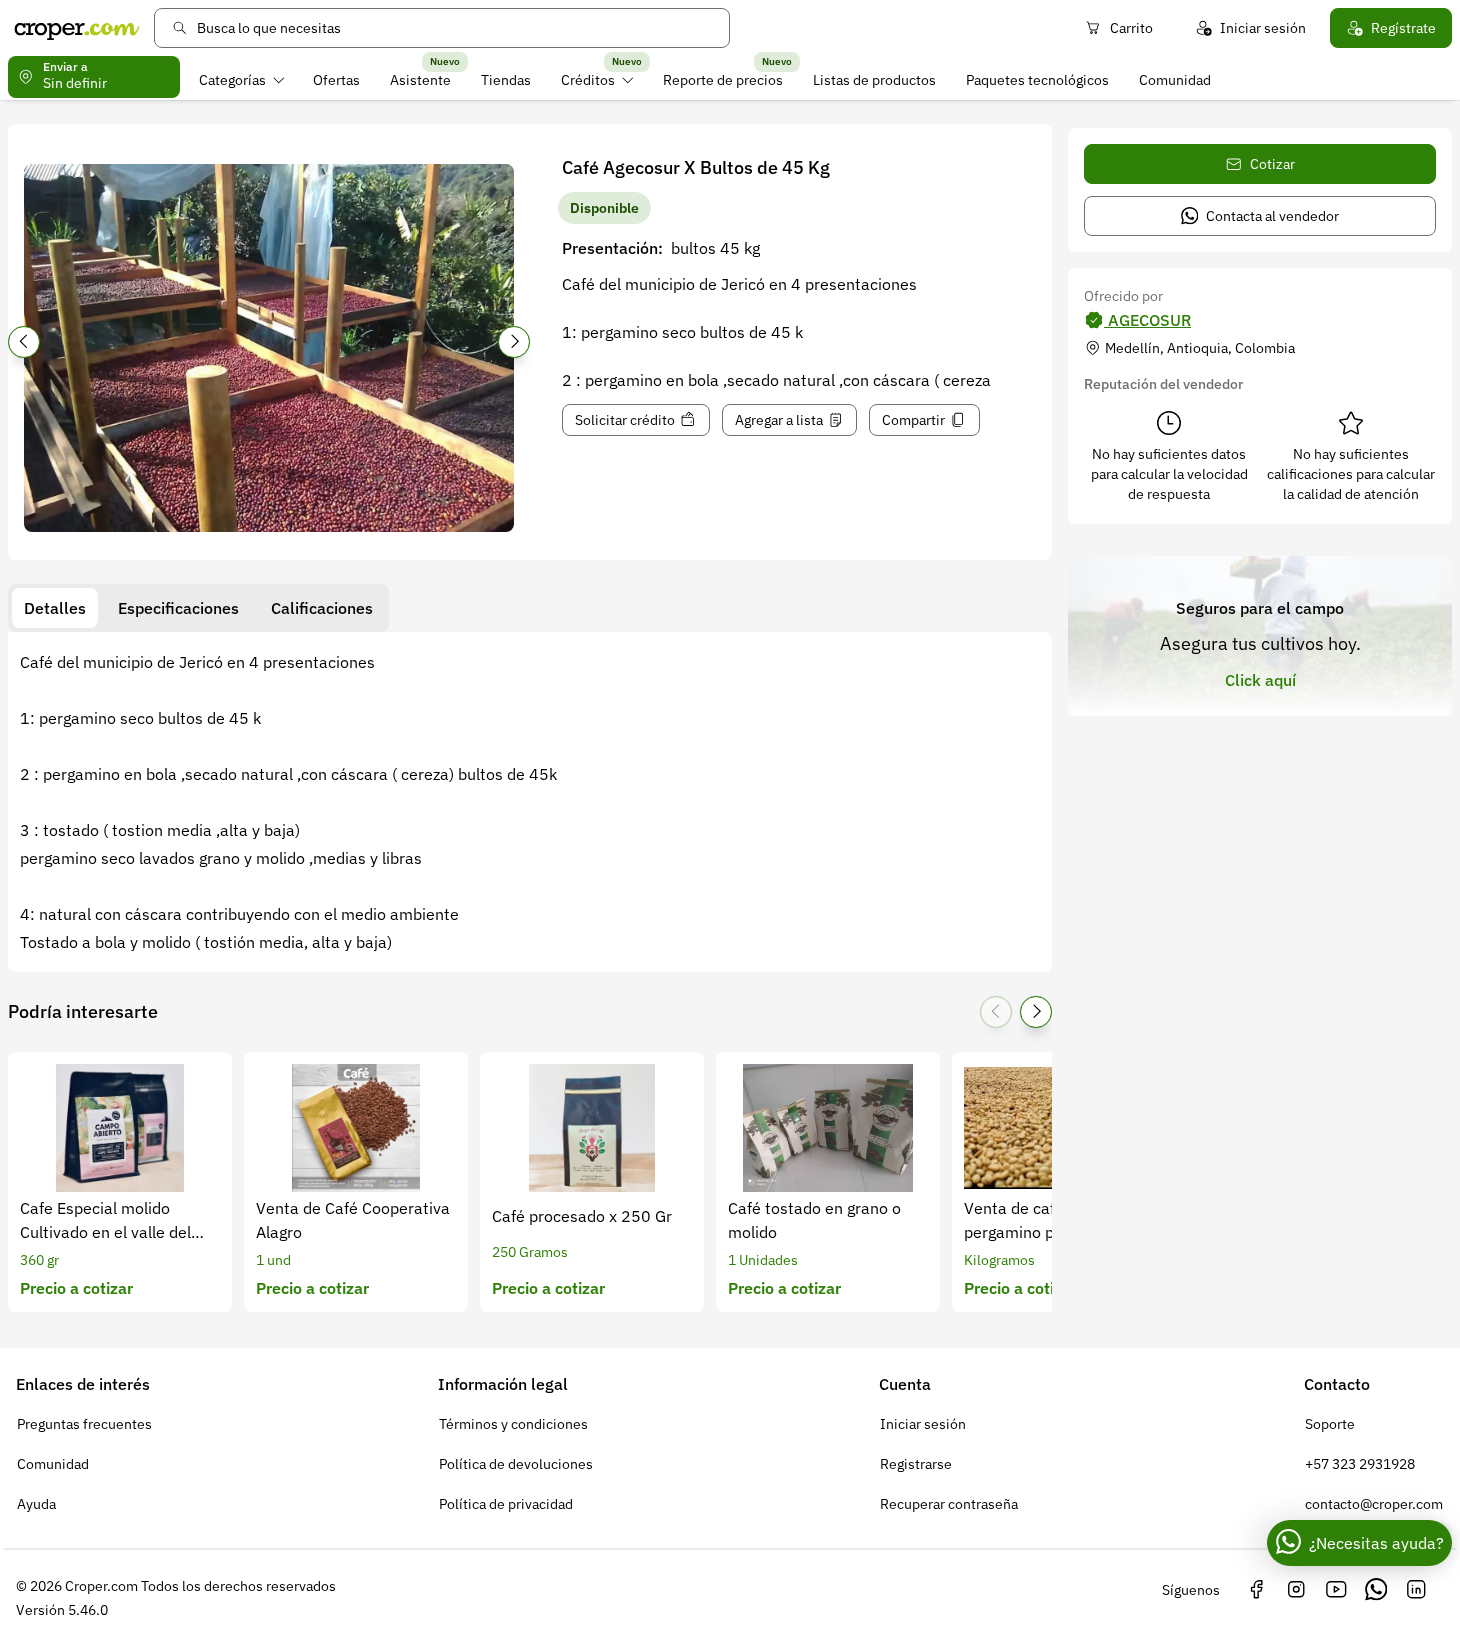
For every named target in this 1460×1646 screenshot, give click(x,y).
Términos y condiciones (513, 1424)
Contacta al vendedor (1272, 216)
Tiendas (506, 80)
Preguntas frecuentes (84, 1424)
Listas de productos (874, 80)
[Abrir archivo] (269, 348)
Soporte (1330, 1424)
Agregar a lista (779, 420)
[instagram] (1296, 1590)
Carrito (1131, 28)
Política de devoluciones (516, 1464)
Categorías (232, 80)
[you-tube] (1336, 1590)
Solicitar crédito (625, 420)
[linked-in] (1416, 1590)
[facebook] (1256, 1590)
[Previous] (24, 342)
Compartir (913, 420)
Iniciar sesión (1263, 28)
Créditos (588, 80)
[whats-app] (1376, 1590)
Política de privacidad (506, 1504)
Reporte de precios (723, 80)
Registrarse (916, 1464)
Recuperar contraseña (949, 1504)
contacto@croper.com (1374, 1504)
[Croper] (77, 28)
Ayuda (36, 1504)
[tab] (55, 608)
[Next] (514, 342)
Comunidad (1175, 80)
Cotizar (1272, 164)
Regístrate (1403, 28)
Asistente (420, 80)
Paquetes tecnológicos (1037, 80)
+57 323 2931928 (1360, 1464)
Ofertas (336, 80)
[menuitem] (241, 80)
